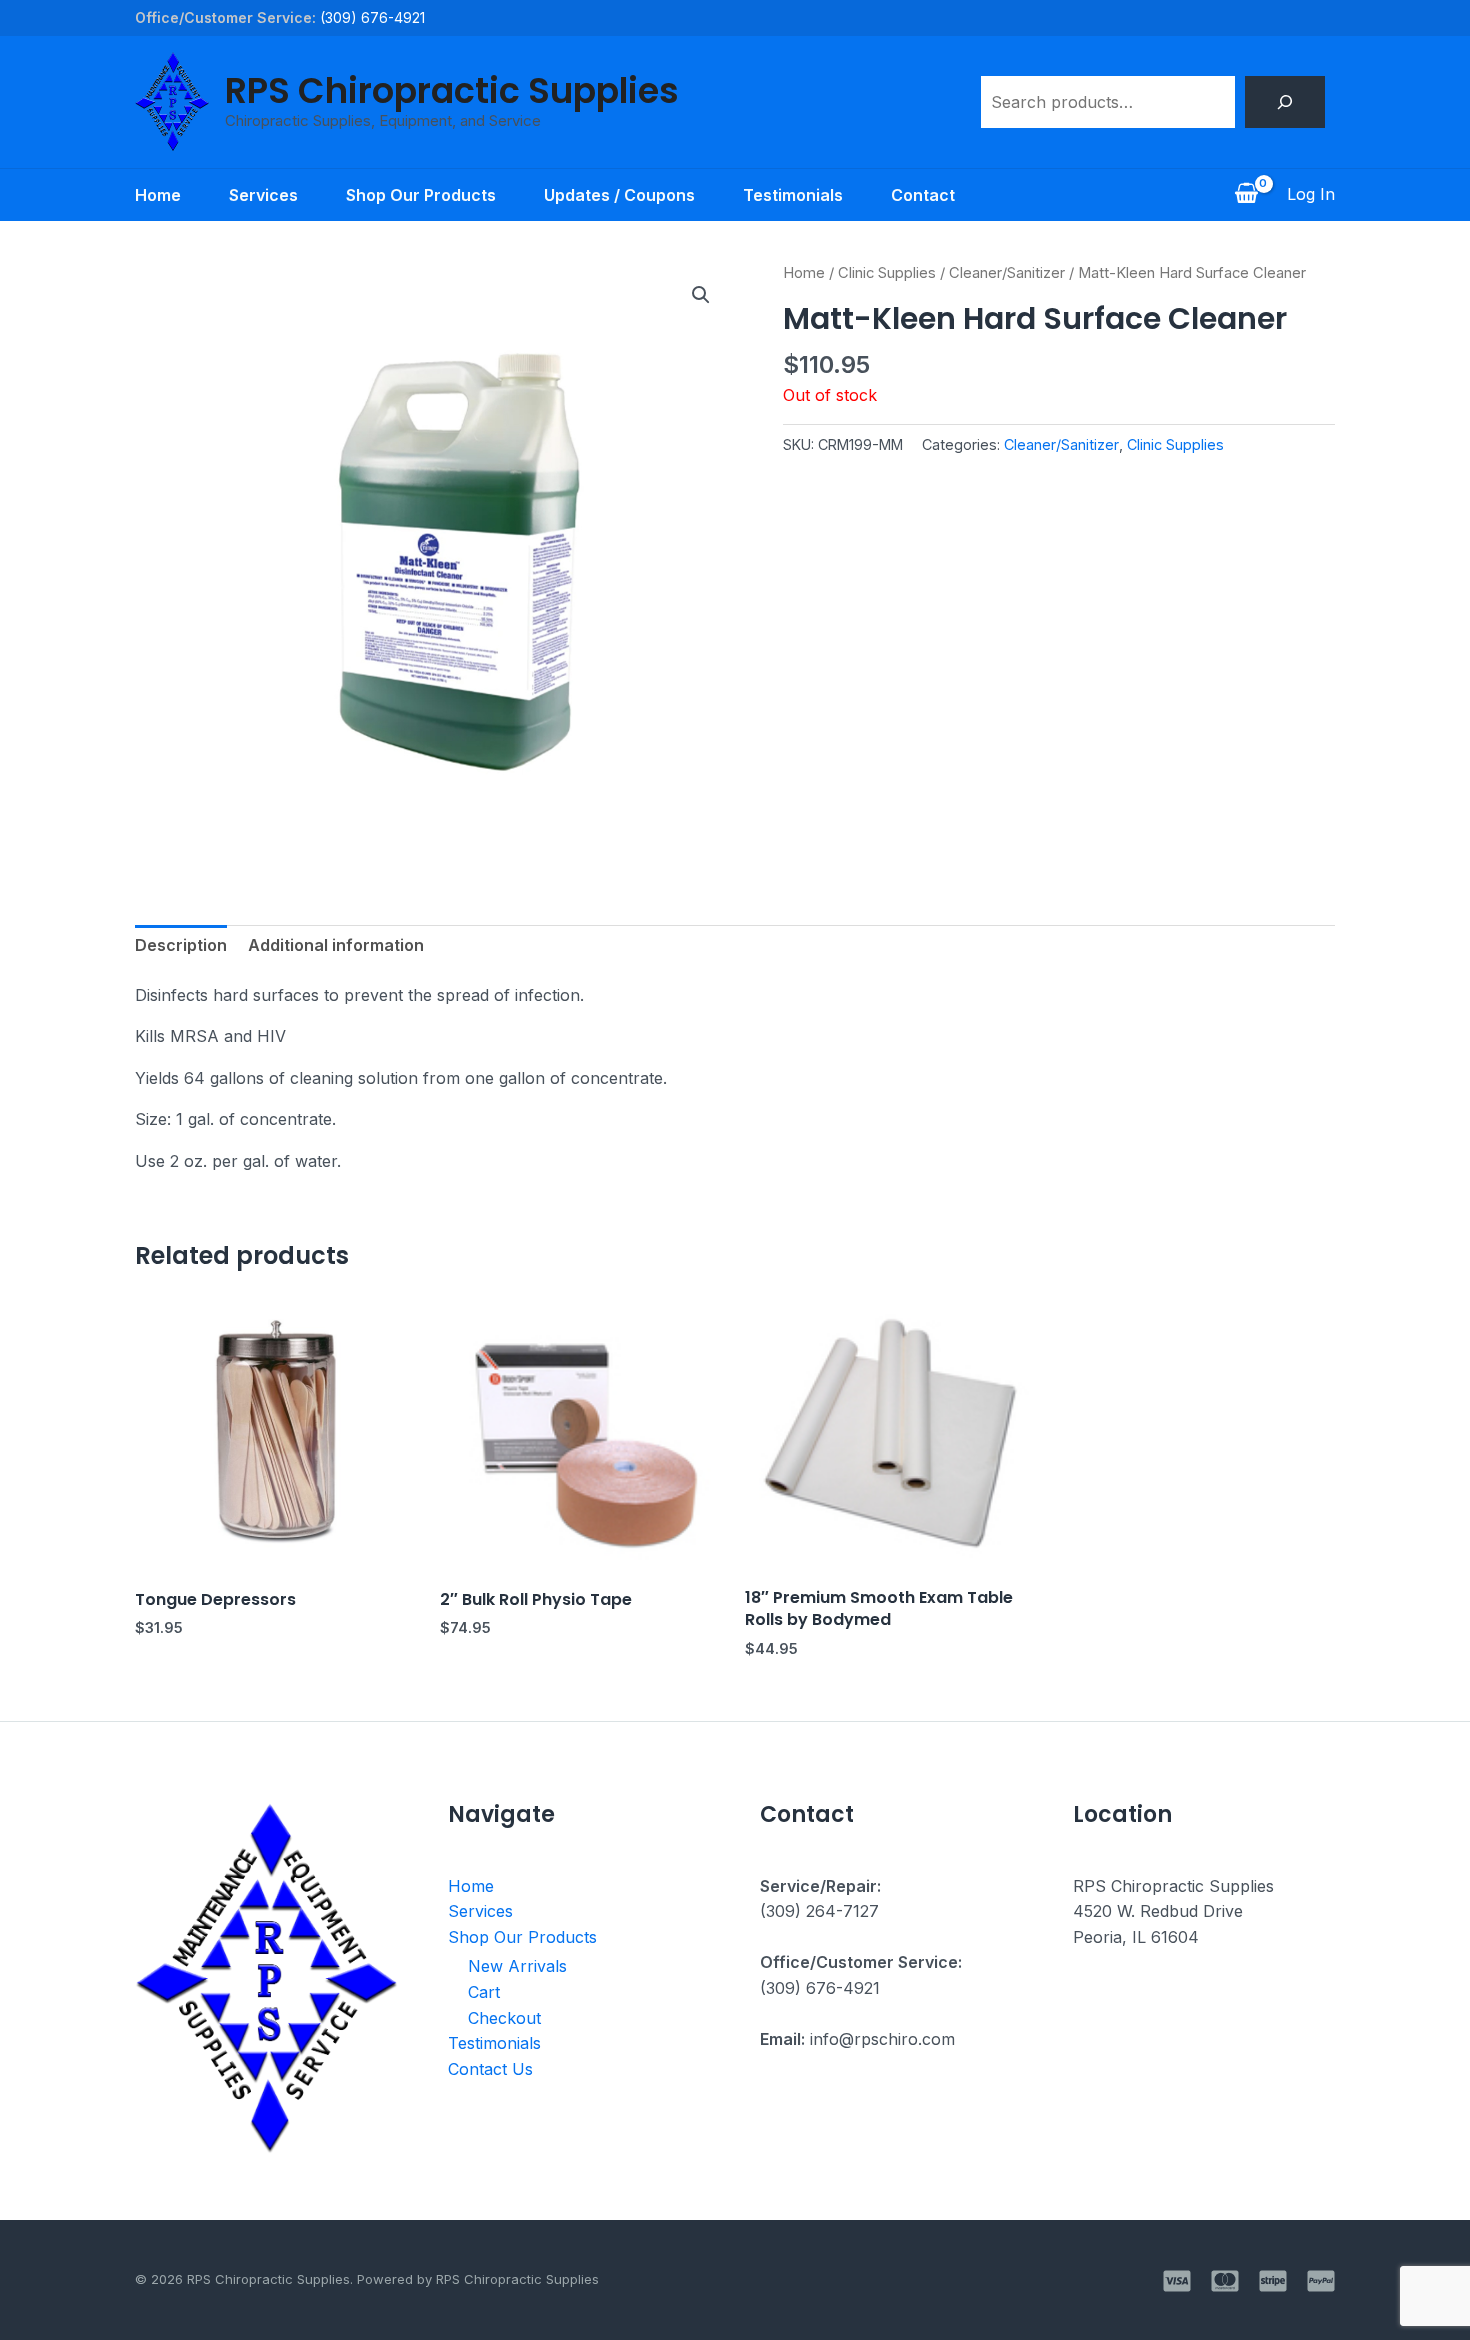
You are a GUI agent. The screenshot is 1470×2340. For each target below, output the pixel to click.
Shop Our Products (421, 195)
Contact (923, 195)
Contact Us (490, 2069)
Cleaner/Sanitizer (1007, 273)
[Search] (1285, 102)
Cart (484, 1992)
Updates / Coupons (619, 195)
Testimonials (793, 195)
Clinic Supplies (887, 273)
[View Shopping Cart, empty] (1246, 195)
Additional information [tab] (336, 945)
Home (158, 195)
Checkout (504, 2018)
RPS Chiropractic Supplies (452, 90)
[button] (701, 295)
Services (263, 195)
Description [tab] (181, 945)
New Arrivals (517, 1966)
